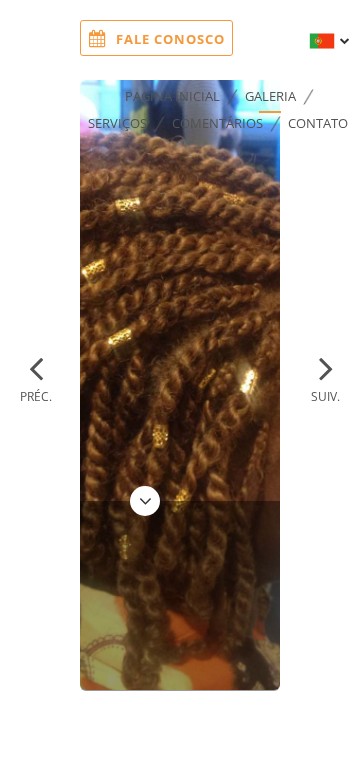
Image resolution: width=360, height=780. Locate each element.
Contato (318, 123)
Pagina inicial (172, 96)
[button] (36, 376)
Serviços (117, 123)
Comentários (217, 123)
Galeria (270, 96)
